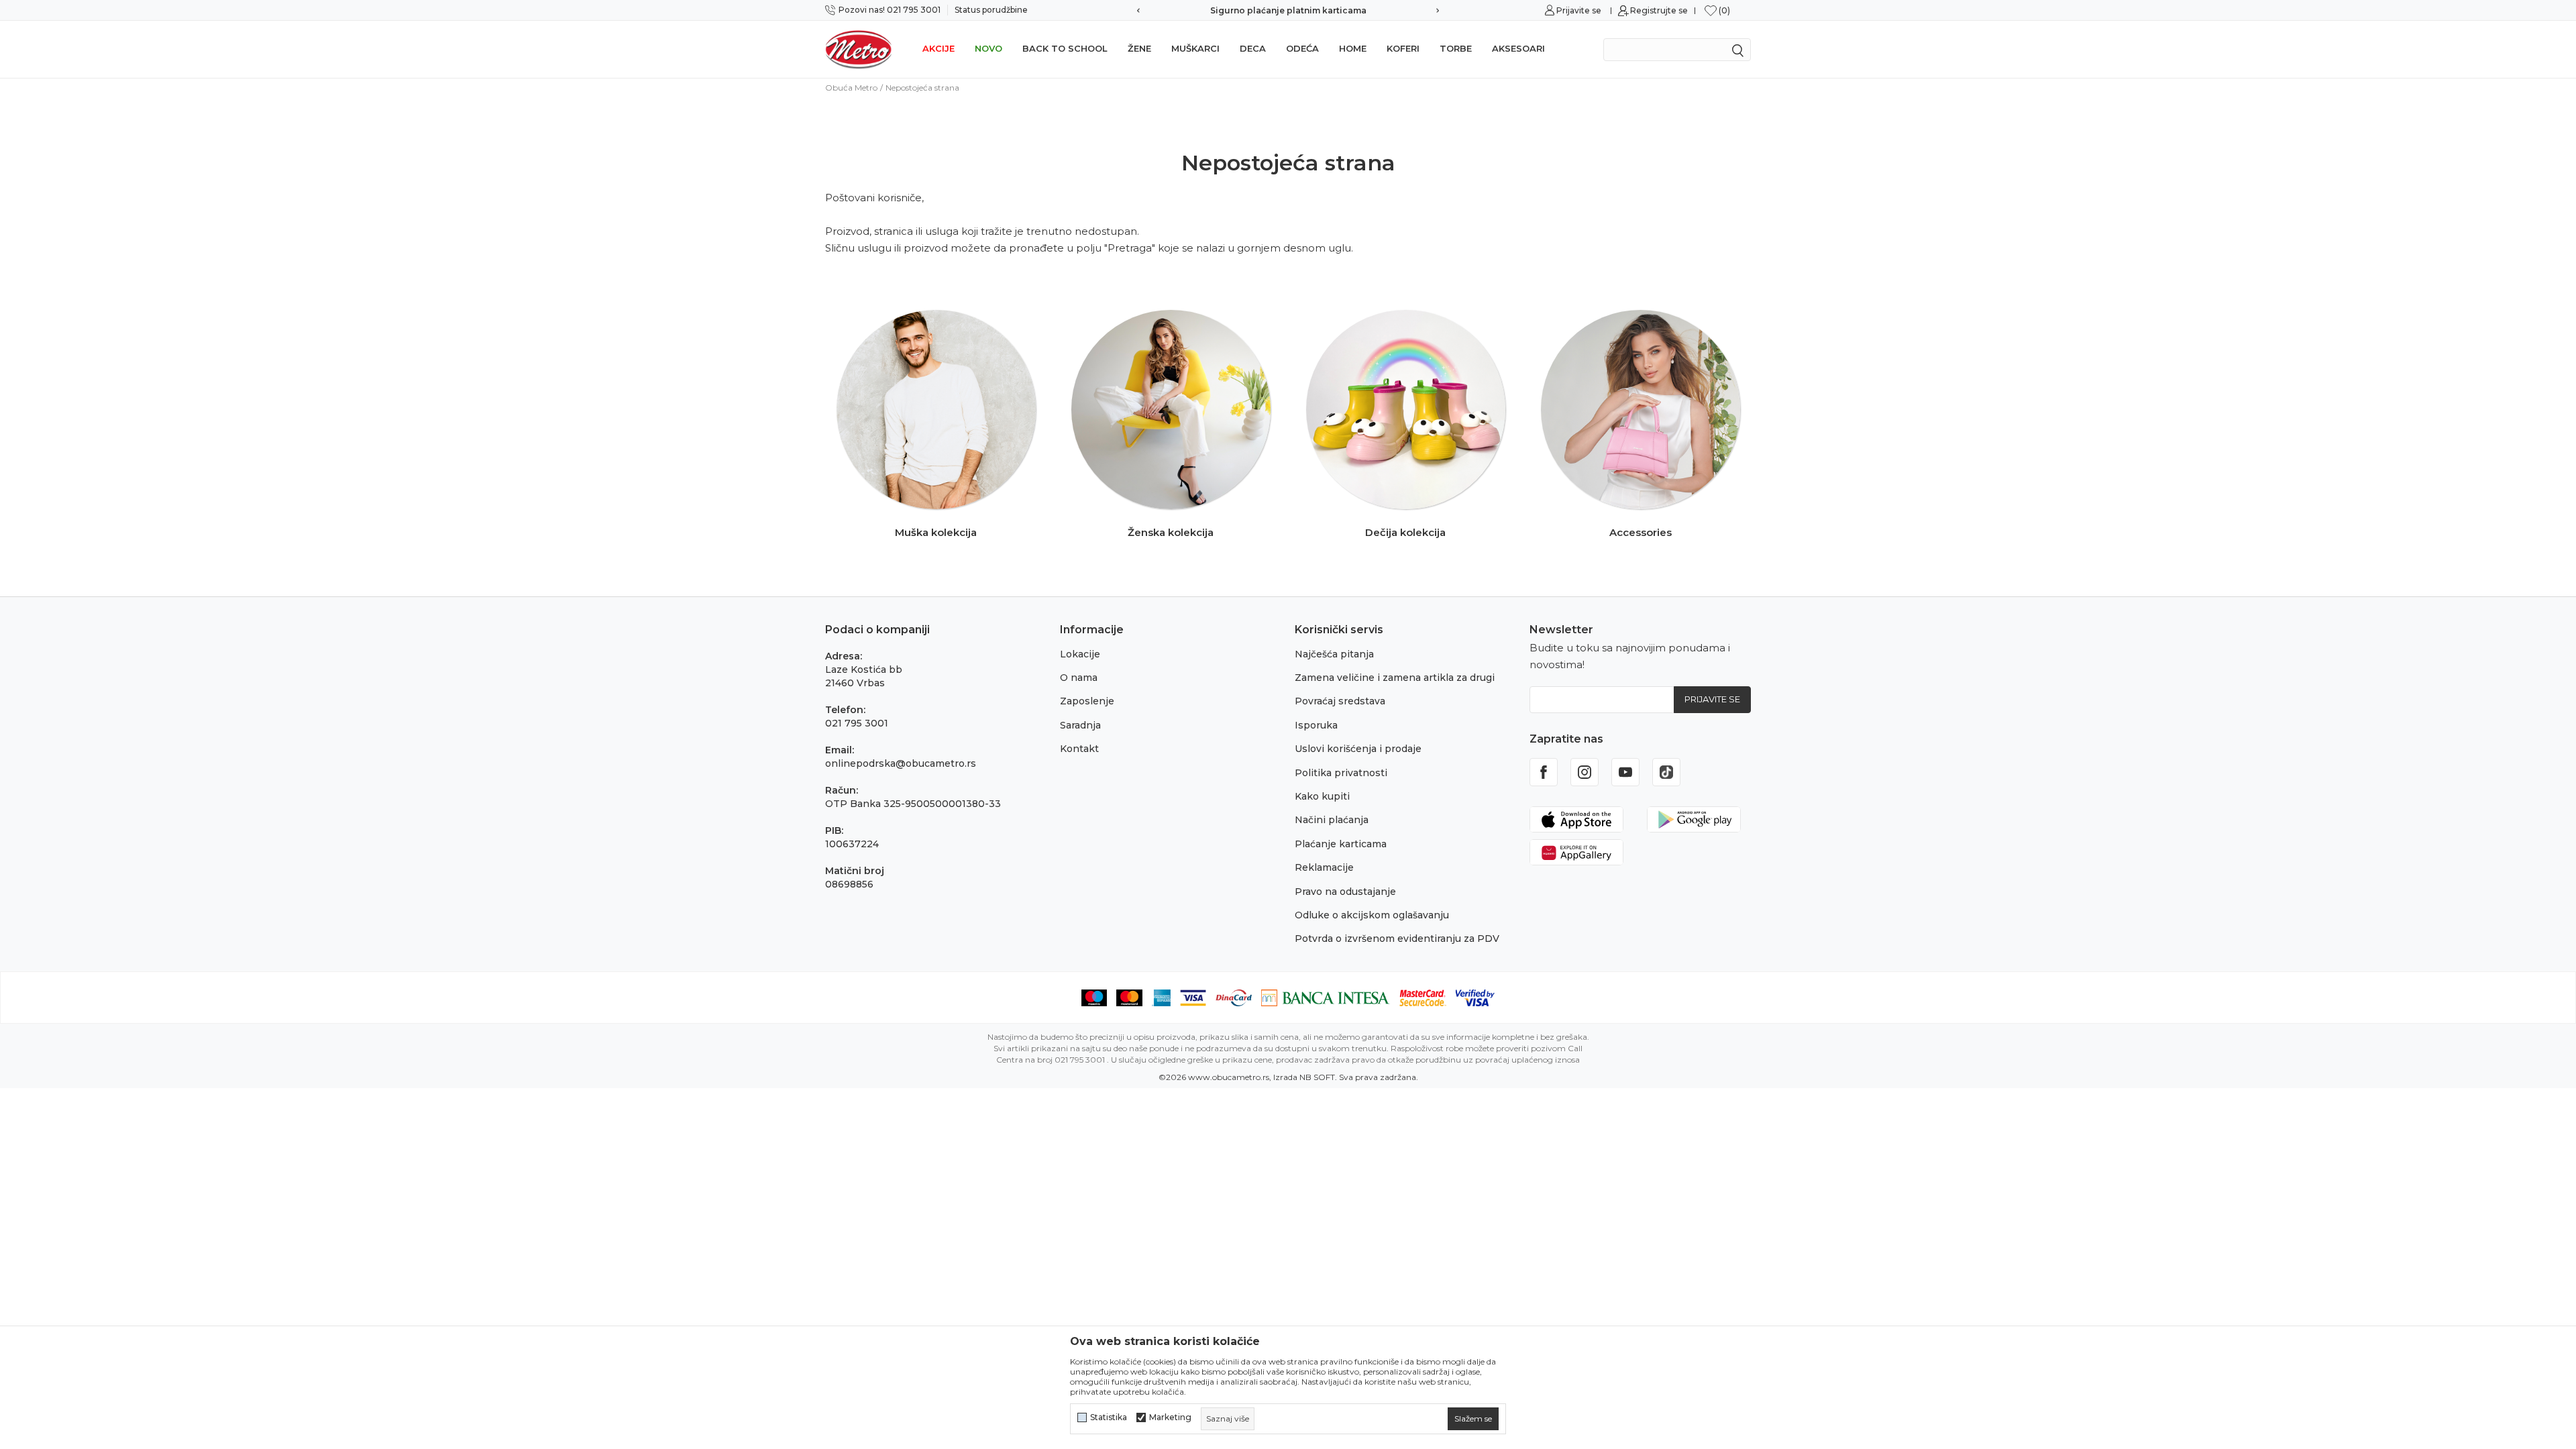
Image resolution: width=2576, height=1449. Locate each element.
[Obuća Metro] (859, 49)
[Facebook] (1544, 772)
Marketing (1170, 1417)
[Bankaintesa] (1326, 997)
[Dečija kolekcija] (1406, 410)
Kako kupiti (1322, 796)
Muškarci (1195, 48)
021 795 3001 (857, 723)
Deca (1253, 48)
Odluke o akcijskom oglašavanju (1372, 915)
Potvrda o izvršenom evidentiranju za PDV (1397, 938)
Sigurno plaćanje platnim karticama (1288, 10)
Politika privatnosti (1341, 773)
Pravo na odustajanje (1345, 892)
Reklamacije (1324, 867)
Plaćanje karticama (1341, 844)
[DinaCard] (1234, 997)
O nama (1079, 678)
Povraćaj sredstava (1340, 701)
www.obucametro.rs (1229, 1077)
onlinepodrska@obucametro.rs (901, 763)
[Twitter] (1666, 772)
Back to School (1065, 48)
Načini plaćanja (1332, 820)
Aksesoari (1518, 48)
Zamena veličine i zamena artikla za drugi (1395, 678)
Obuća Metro (851, 88)
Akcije (938, 48)
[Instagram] (1585, 772)
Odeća (1302, 48)
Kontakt (1079, 749)
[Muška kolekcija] (936, 410)
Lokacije (1080, 654)
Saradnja (1080, 725)
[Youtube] (1625, 772)
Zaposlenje (1087, 701)
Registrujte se (1659, 10)
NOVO (988, 48)
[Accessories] (1641, 410)
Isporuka (1316, 725)
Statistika (1109, 1417)
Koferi (1403, 48)
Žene (1139, 48)
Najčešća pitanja (1334, 654)
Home (1353, 48)
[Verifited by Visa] (1475, 997)
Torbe (1456, 48)
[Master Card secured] (1423, 997)
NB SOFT (1317, 1077)
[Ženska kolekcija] (1171, 410)
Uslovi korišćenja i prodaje (1358, 749)
